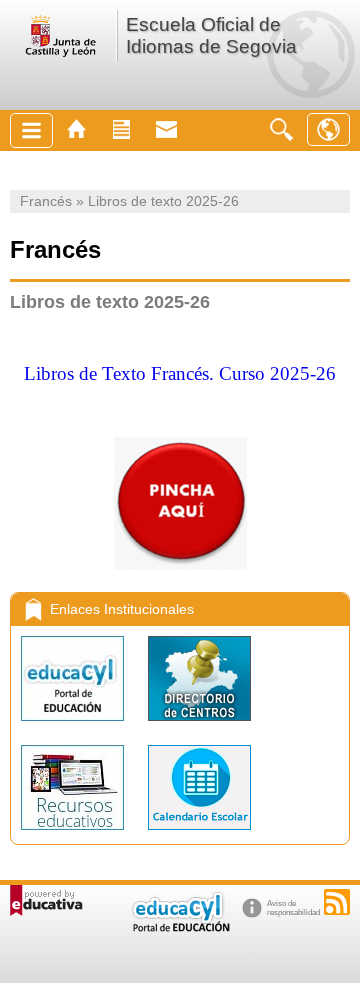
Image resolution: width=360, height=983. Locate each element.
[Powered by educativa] (46, 900)
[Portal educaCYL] (74, 725)
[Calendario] (199, 834)
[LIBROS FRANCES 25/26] (180, 409)
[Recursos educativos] (74, 834)
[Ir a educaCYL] (180, 927)
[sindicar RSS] (337, 902)
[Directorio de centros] (199, 725)
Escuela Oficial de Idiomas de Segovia (211, 35)
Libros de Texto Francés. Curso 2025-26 (180, 373)
